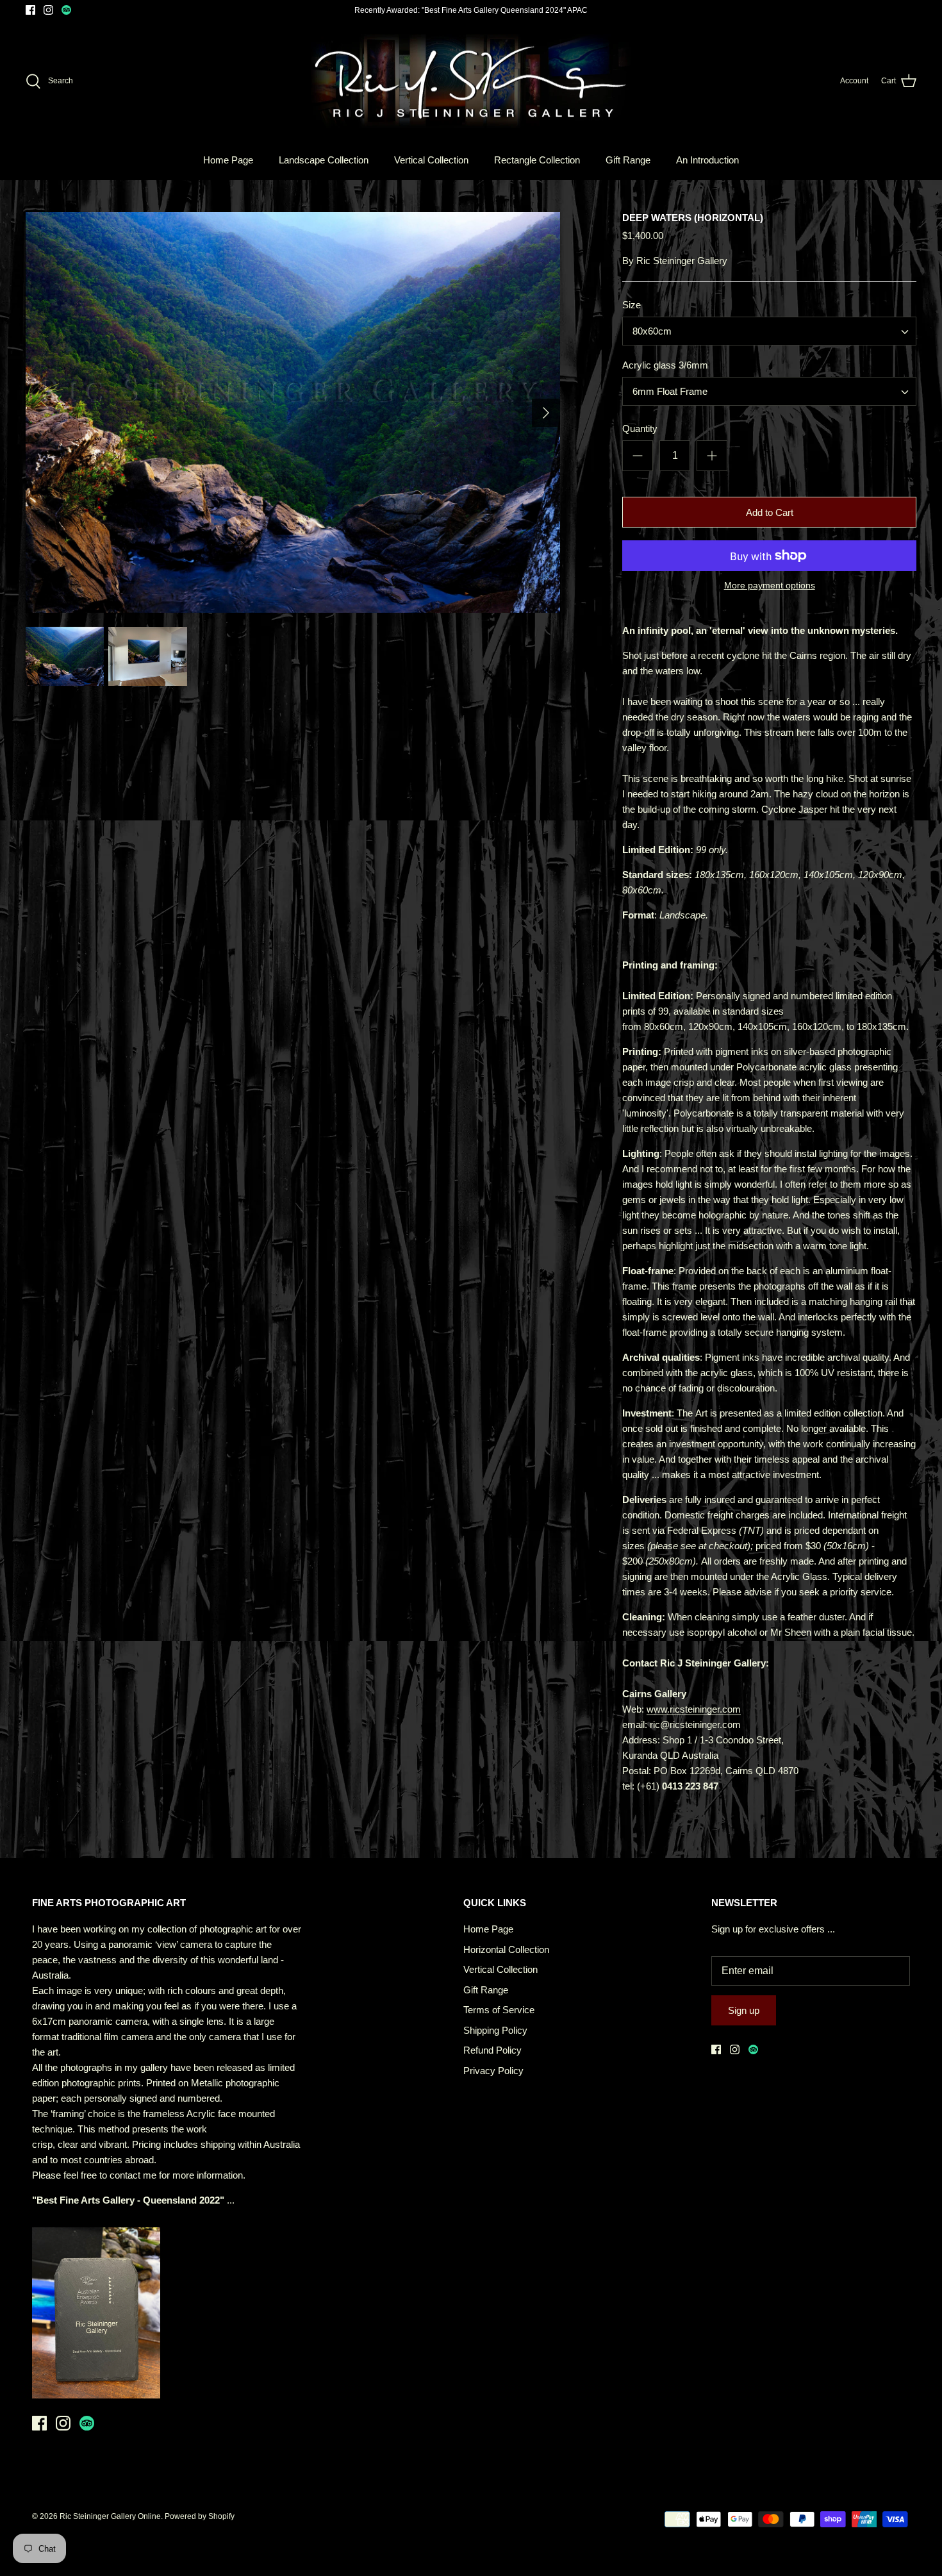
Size (632, 305)
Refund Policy (492, 2050)
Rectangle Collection (537, 160)
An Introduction (707, 160)
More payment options (770, 585)
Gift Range (628, 160)
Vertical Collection (431, 160)
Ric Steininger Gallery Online (110, 2516)
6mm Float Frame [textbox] (670, 391)
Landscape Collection (324, 160)
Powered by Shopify (200, 2516)
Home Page (228, 160)
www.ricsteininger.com (694, 1709)
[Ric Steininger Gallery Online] (471, 81)
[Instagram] (48, 10)
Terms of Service (499, 2010)
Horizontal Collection (506, 1949)
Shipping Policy (495, 2030)
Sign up (744, 2010)
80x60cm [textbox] (652, 331)
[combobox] (769, 331)
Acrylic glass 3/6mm (665, 365)
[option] (293, 413)
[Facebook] (30, 10)
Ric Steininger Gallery (682, 261)
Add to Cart (770, 512)
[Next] (546, 413)
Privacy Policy (493, 2071)
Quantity (640, 428)
